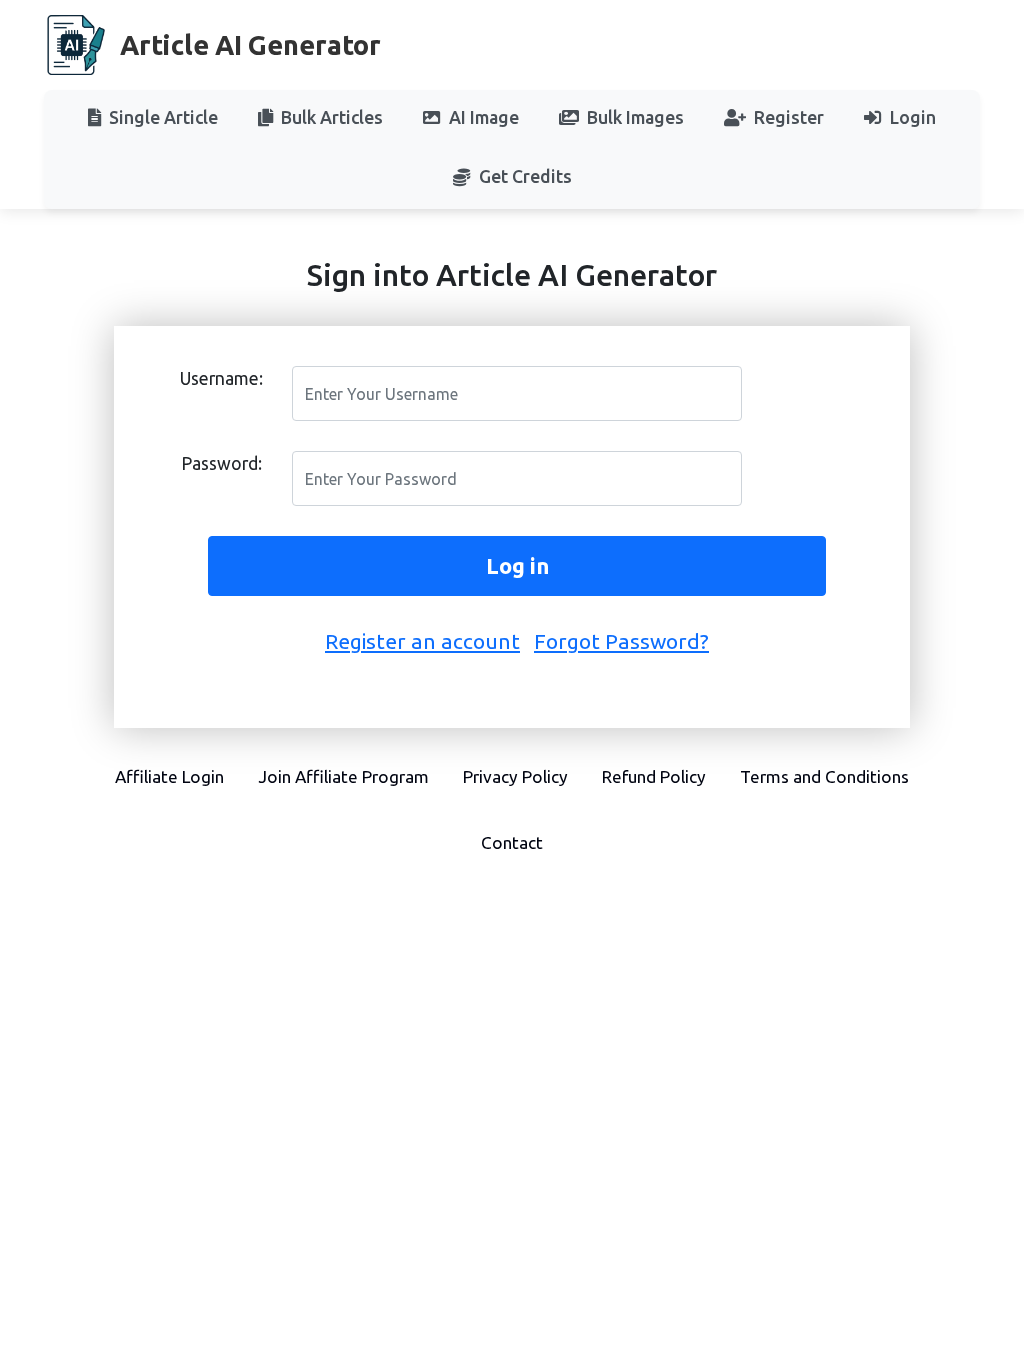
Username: (221, 378)
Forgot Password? (621, 641)
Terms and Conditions (824, 776)
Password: (221, 463)
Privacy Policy (515, 776)
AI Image (484, 117)
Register (789, 117)
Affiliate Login (169, 776)
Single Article (163, 117)
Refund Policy (654, 776)
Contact (512, 842)
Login (913, 117)
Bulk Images (635, 117)
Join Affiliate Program (343, 776)
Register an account (422, 641)
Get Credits (525, 176)
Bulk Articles (332, 117)
